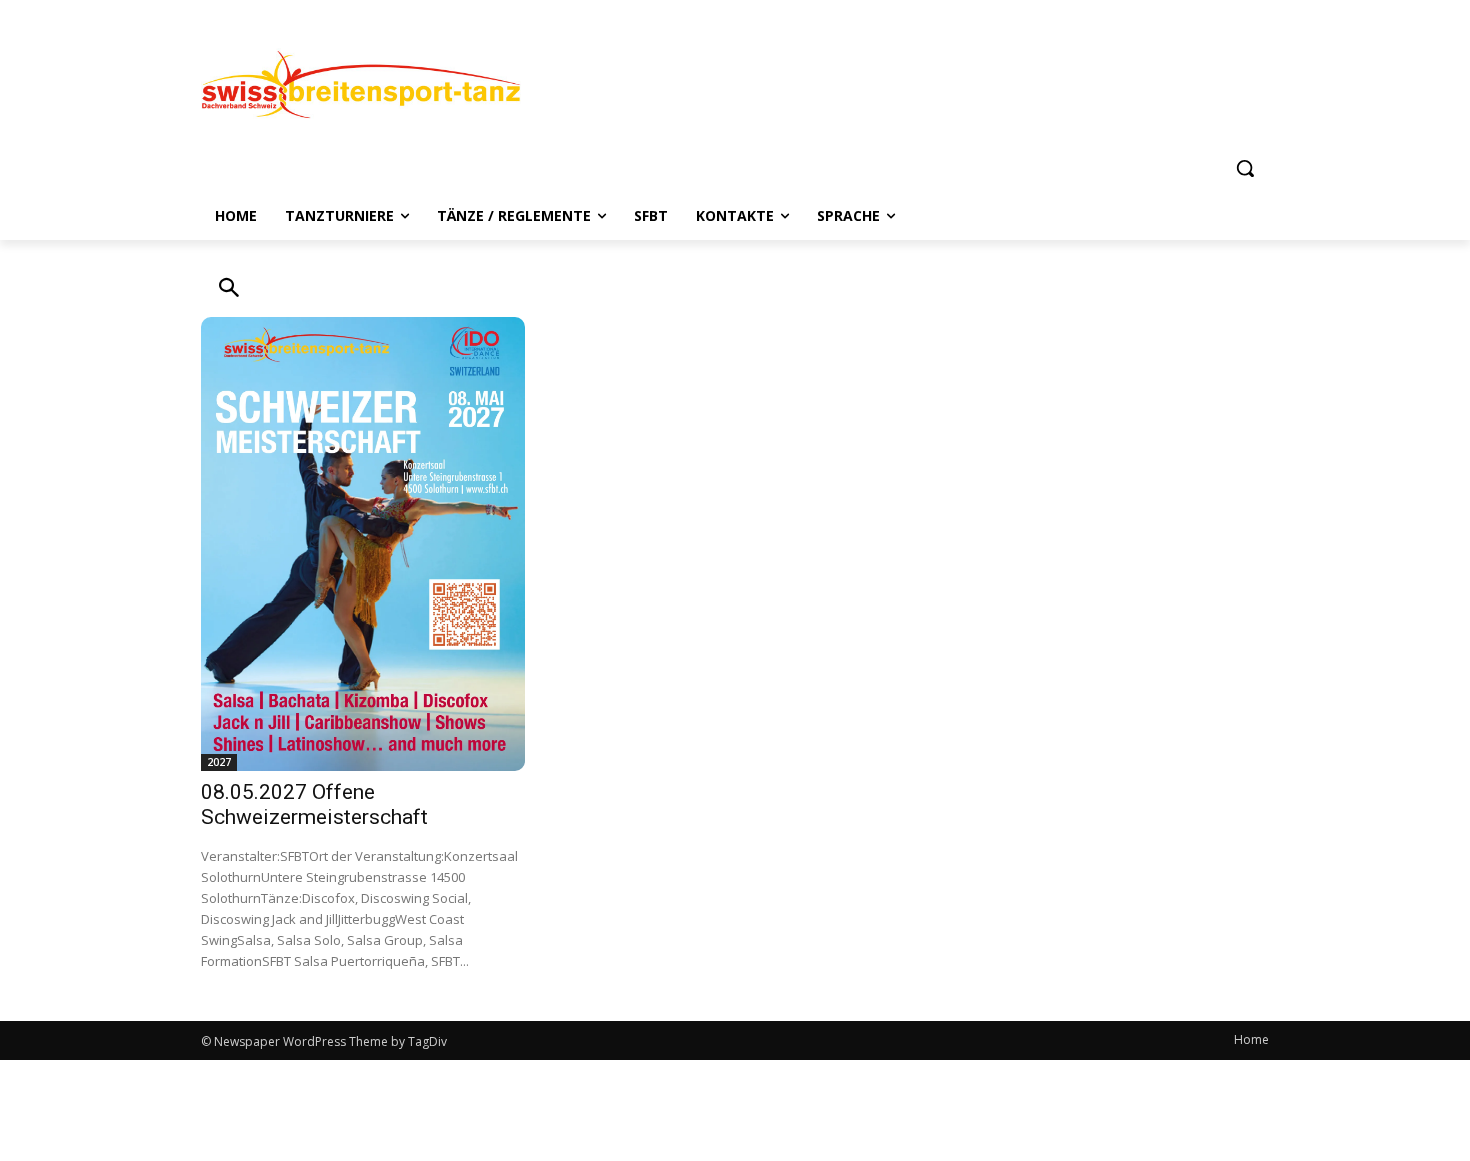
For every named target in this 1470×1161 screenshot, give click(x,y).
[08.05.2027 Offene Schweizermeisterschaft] (363, 544)
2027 (219, 762)
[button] (1245, 168)
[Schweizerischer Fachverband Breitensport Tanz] (361, 82)
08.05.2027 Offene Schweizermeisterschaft (314, 804)
